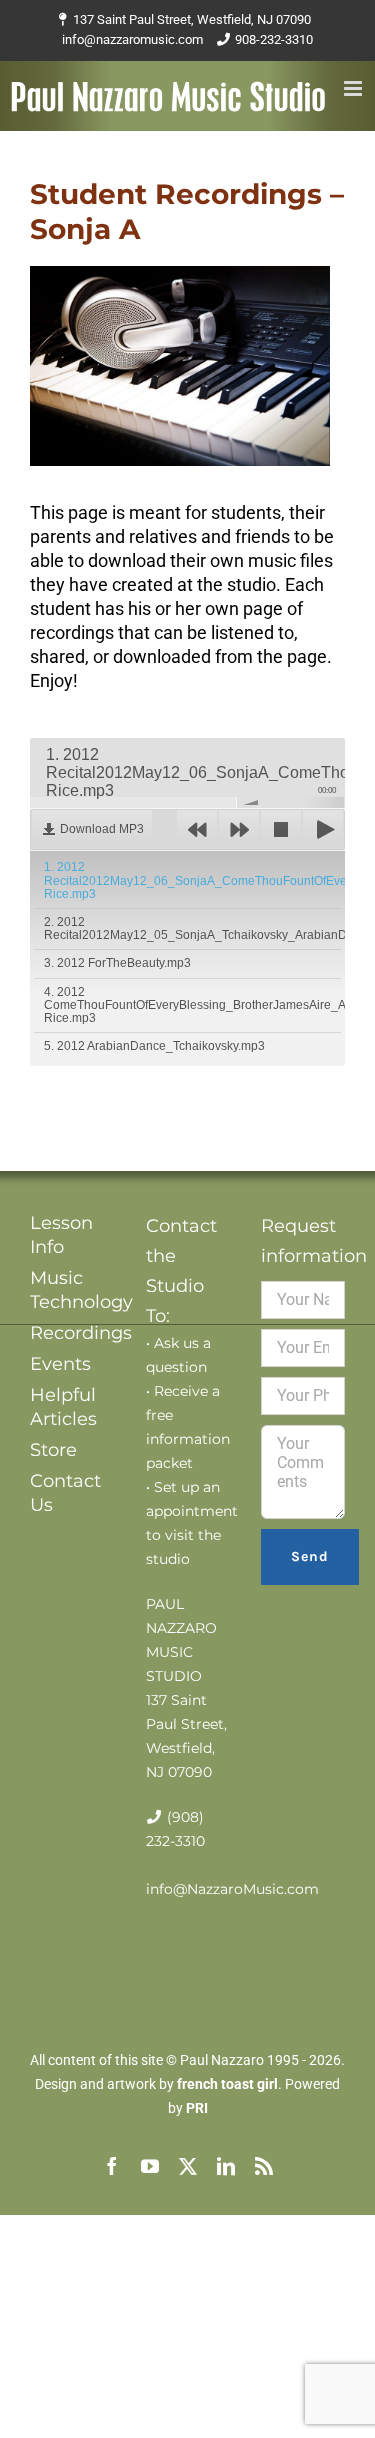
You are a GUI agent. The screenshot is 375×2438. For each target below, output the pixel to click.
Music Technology (72, 1290)
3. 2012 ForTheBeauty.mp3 (117, 963)
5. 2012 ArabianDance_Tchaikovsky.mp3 (154, 1046)
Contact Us (65, 1493)
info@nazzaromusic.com (132, 39)
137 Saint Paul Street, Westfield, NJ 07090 (192, 19)
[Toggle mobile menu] (354, 88)
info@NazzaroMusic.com (232, 1889)
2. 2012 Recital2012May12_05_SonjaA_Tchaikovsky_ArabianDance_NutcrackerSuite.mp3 (192, 928)
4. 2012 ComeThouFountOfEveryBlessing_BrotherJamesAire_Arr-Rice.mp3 (192, 1005)
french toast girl (227, 2084)
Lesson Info (61, 1235)
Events (60, 1364)
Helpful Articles (63, 1407)
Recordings (72, 1333)
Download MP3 (102, 829)
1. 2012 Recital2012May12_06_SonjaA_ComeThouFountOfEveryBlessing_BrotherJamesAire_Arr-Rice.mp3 (192, 880)
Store (53, 1450)
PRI (197, 2108)
